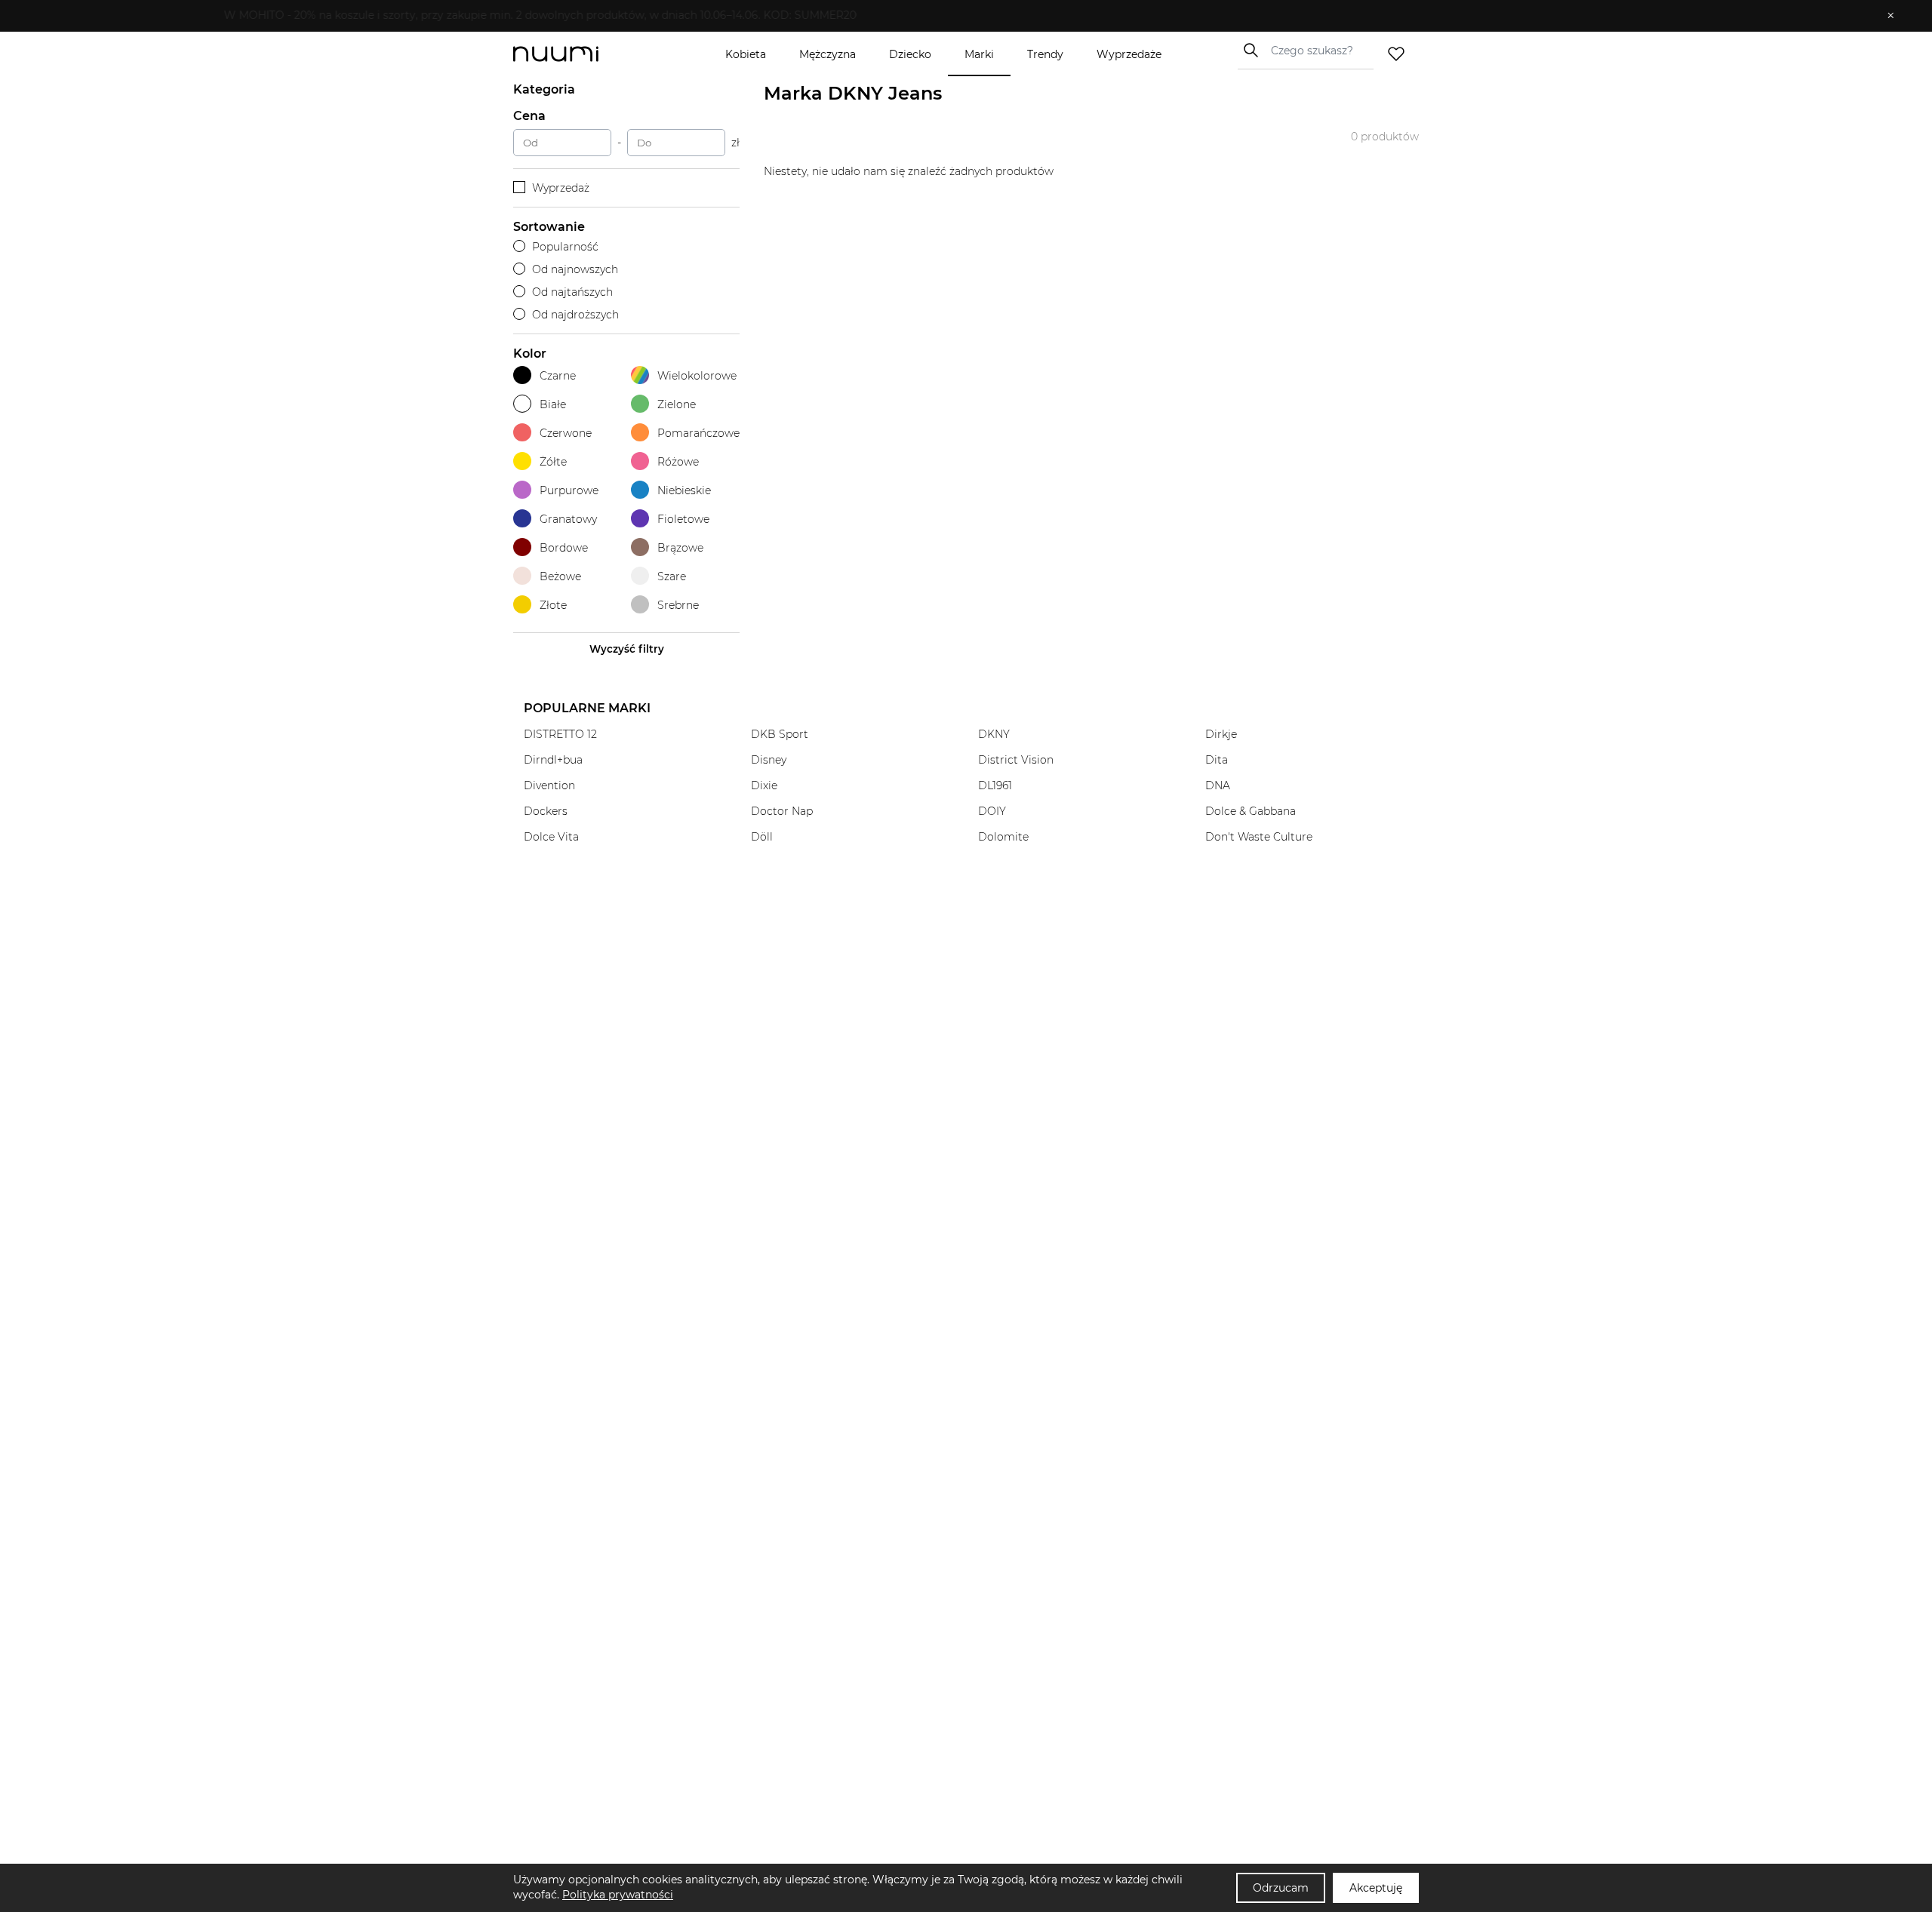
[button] (955, 16)
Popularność (565, 247)
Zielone (677, 404)
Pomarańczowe (698, 433)
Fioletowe (683, 519)
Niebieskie (684, 490)
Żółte (553, 462)
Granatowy (568, 519)
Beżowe (560, 576)
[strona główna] (581, 54)
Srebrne (678, 605)
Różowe (678, 462)
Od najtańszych (572, 292)
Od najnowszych (575, 269)
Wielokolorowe (697, 376)
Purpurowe (569, 490)
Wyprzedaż (561, 188)
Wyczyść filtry (627, 649)
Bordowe (564, 548)
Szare (672, 576)
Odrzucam (1281, 1888)
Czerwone (566, 433)
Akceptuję (1376, 1888)
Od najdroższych (575, 315)
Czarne (558, 376)
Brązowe (680, 548)
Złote (553, 605)
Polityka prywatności (618, 1895)
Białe (553, 404)
